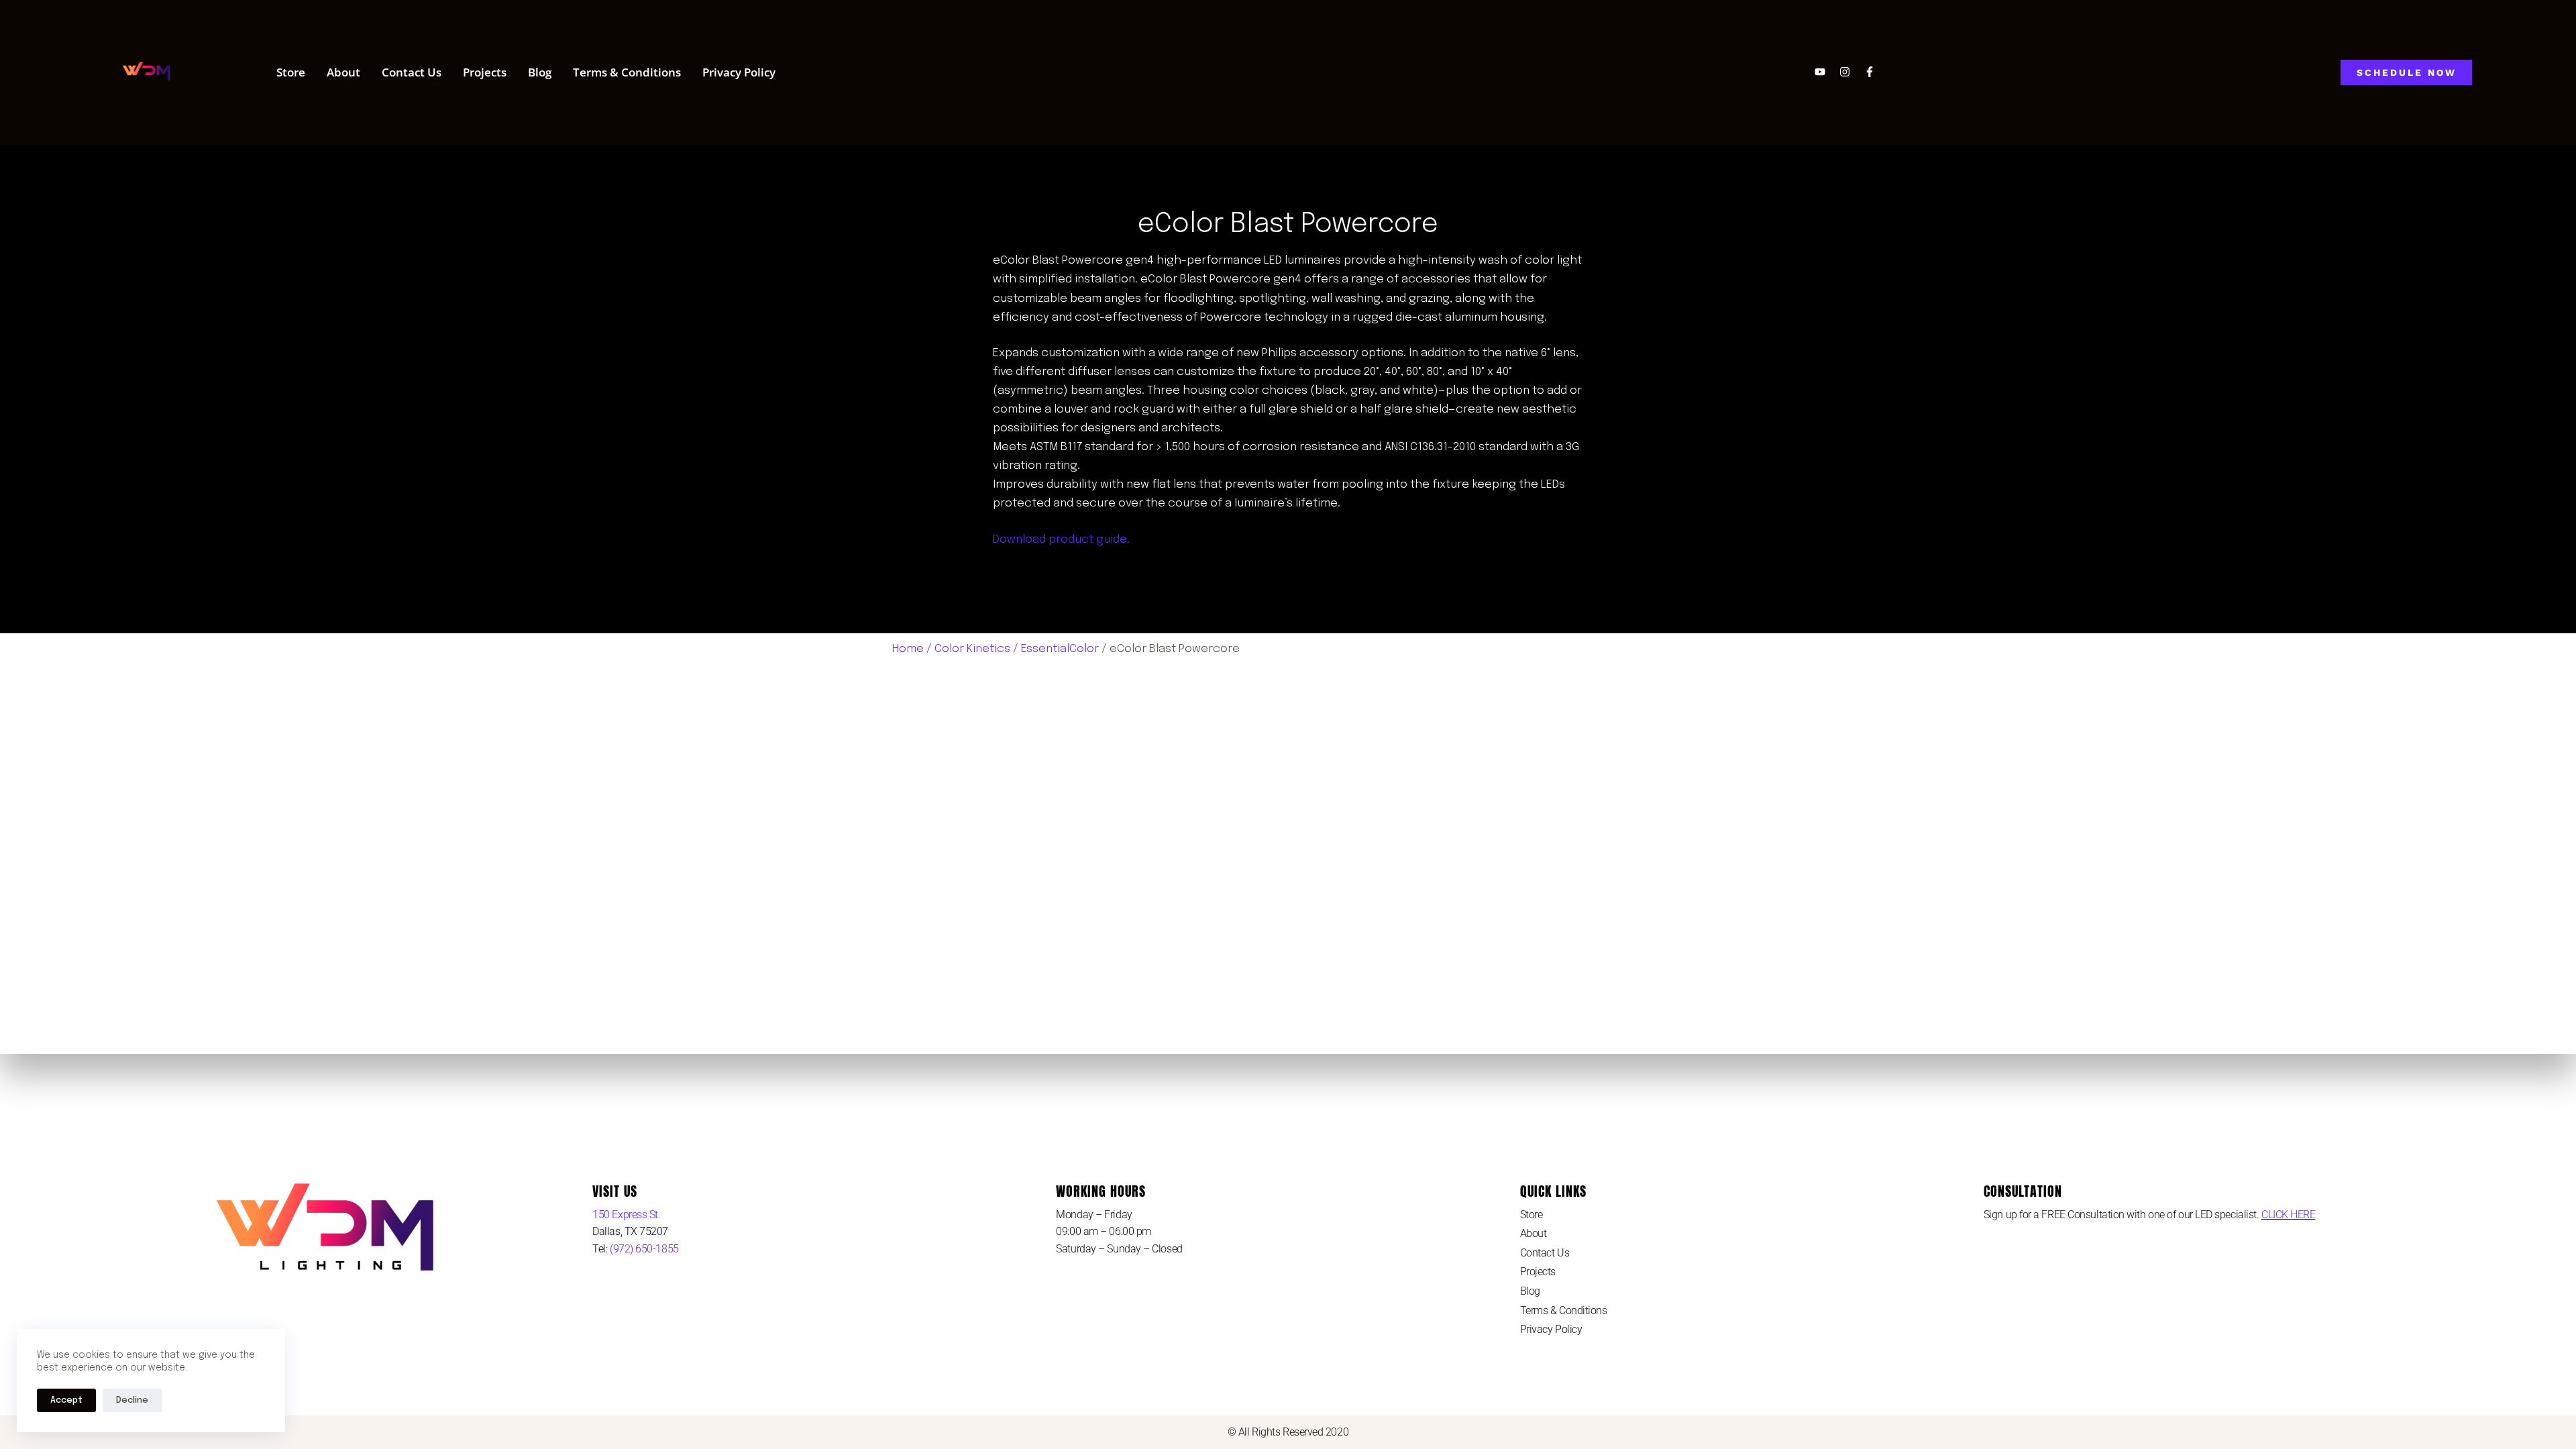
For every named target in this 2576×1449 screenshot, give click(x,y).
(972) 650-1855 (643, 1249)
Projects (485, 72)
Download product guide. (1061, 540)
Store (291, 72)
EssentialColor (1060, 649)
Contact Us (412, 72)
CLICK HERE (2289, 1215)
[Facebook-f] (1870, 72)
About (343, 72)
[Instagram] (1845, 72)
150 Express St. (626, 1215)
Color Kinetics (972, 649)
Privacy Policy (739, 72)
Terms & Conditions (627, 72)
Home (908, 649)
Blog (540, 72)
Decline (132, 1400)
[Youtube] (1820, 72)
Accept (66, 1400)
